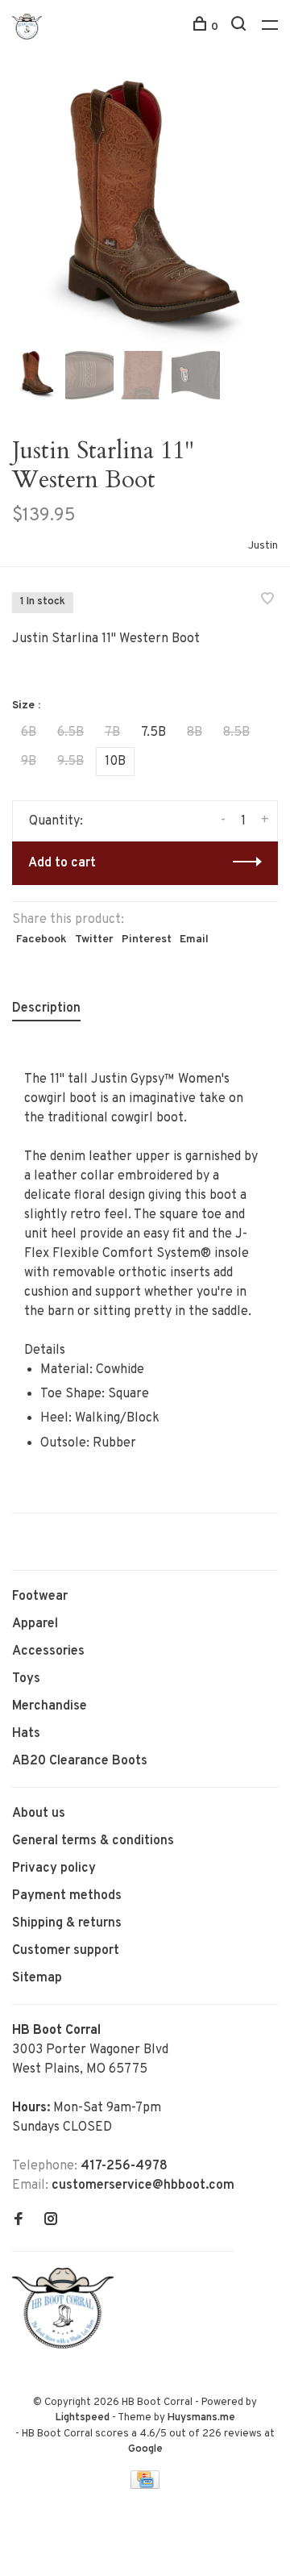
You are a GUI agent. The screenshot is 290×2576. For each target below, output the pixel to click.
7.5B (153, 733)
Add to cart (62, 863)
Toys (26, 1679)
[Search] (240, 27)
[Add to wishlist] (267, 601)
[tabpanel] (145, 214)
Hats (26, 1734)
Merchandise (50, 1706)
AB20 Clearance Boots (80, 1761)
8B (195, 733)
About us (39, 1814)
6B (29, 733)
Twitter (94, 939)
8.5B (236, 733)
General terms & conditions (93, 1841)
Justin (263, 546)
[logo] (67, 2345)
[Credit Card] (145, 2486)
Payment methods (67, 1896)
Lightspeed (83, 2418)
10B (115, 762)
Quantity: (56, 821)
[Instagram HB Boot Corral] (51, 2221)
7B (112, 733)
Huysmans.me (201, 2418)
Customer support (66, 1951)
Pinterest (147, 939)
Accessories (48, 1651)
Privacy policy (54, 1868)
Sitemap (37, 1978)
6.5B (70, 733)
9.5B (70, 762)
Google (145, 2449)
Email (194, 939)
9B (29, 762)
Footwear (40, 1597)
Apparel (35, 1624)
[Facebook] (19, 2221)
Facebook (41, 939)
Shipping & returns (67, 1923)
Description (46, 1008)
